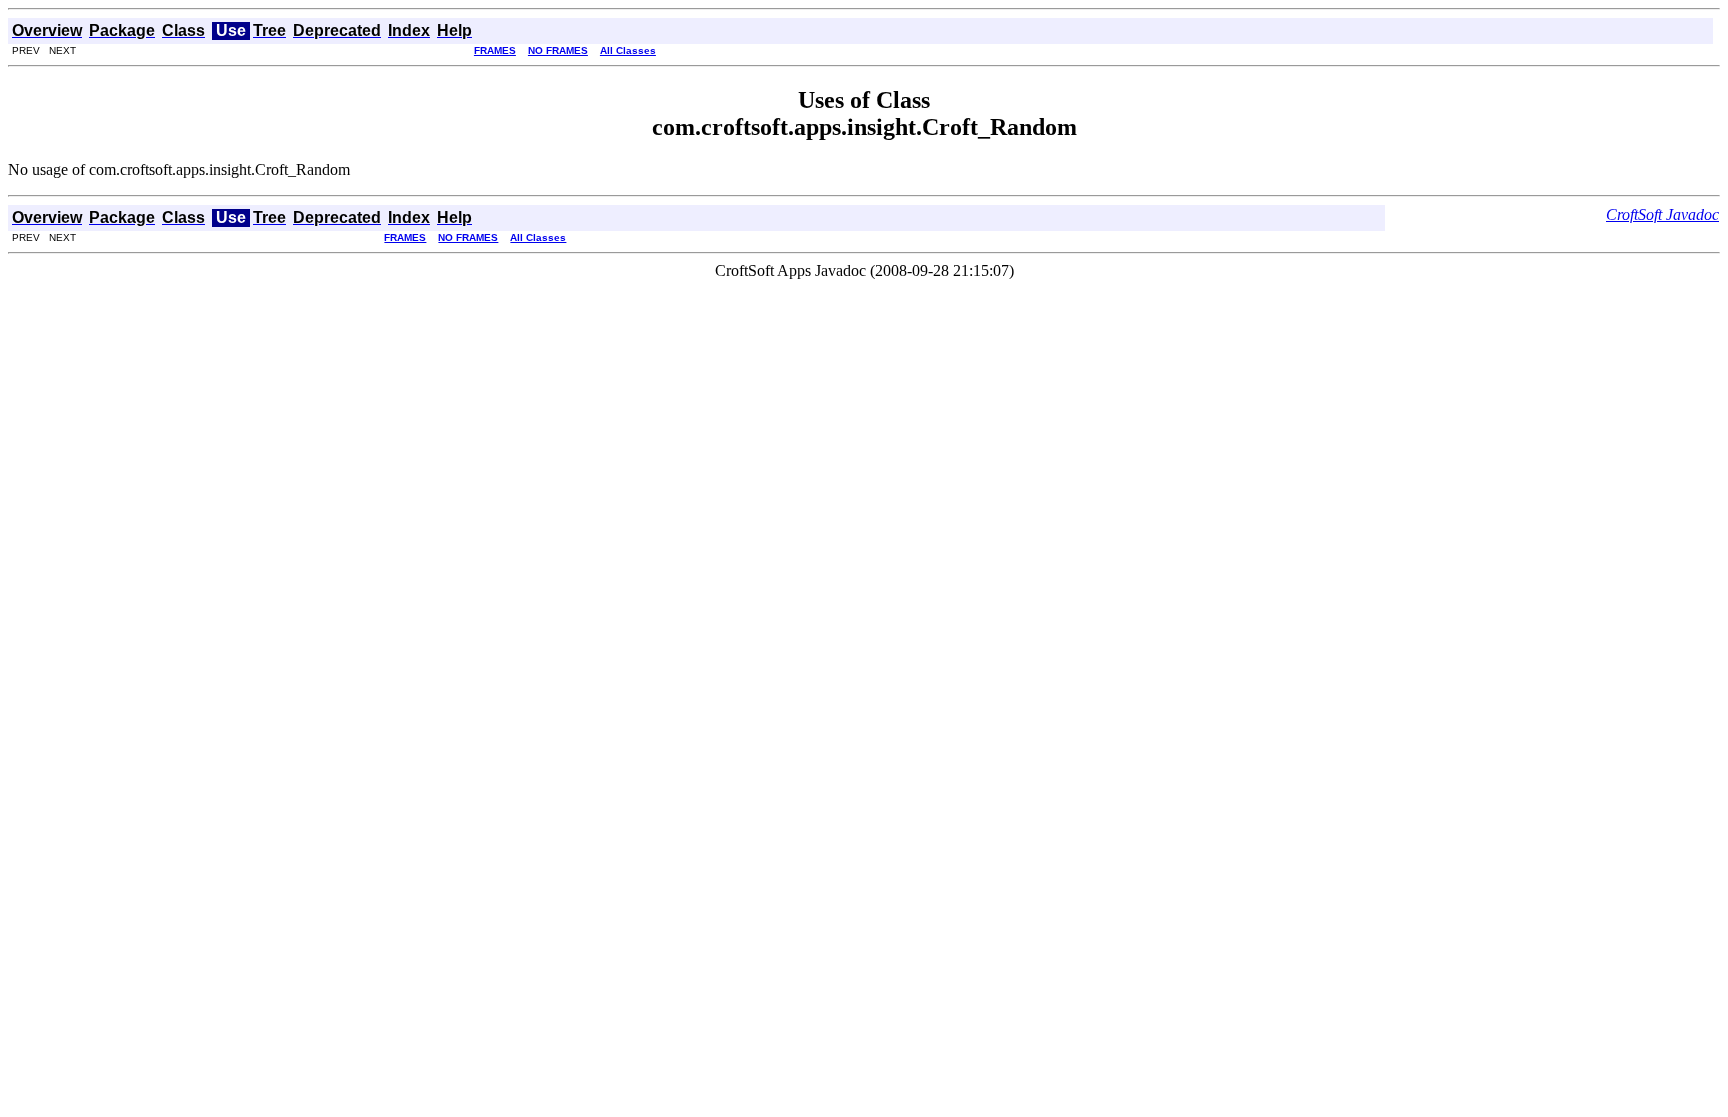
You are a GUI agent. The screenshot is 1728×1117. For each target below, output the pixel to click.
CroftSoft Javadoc (1662, 214)
